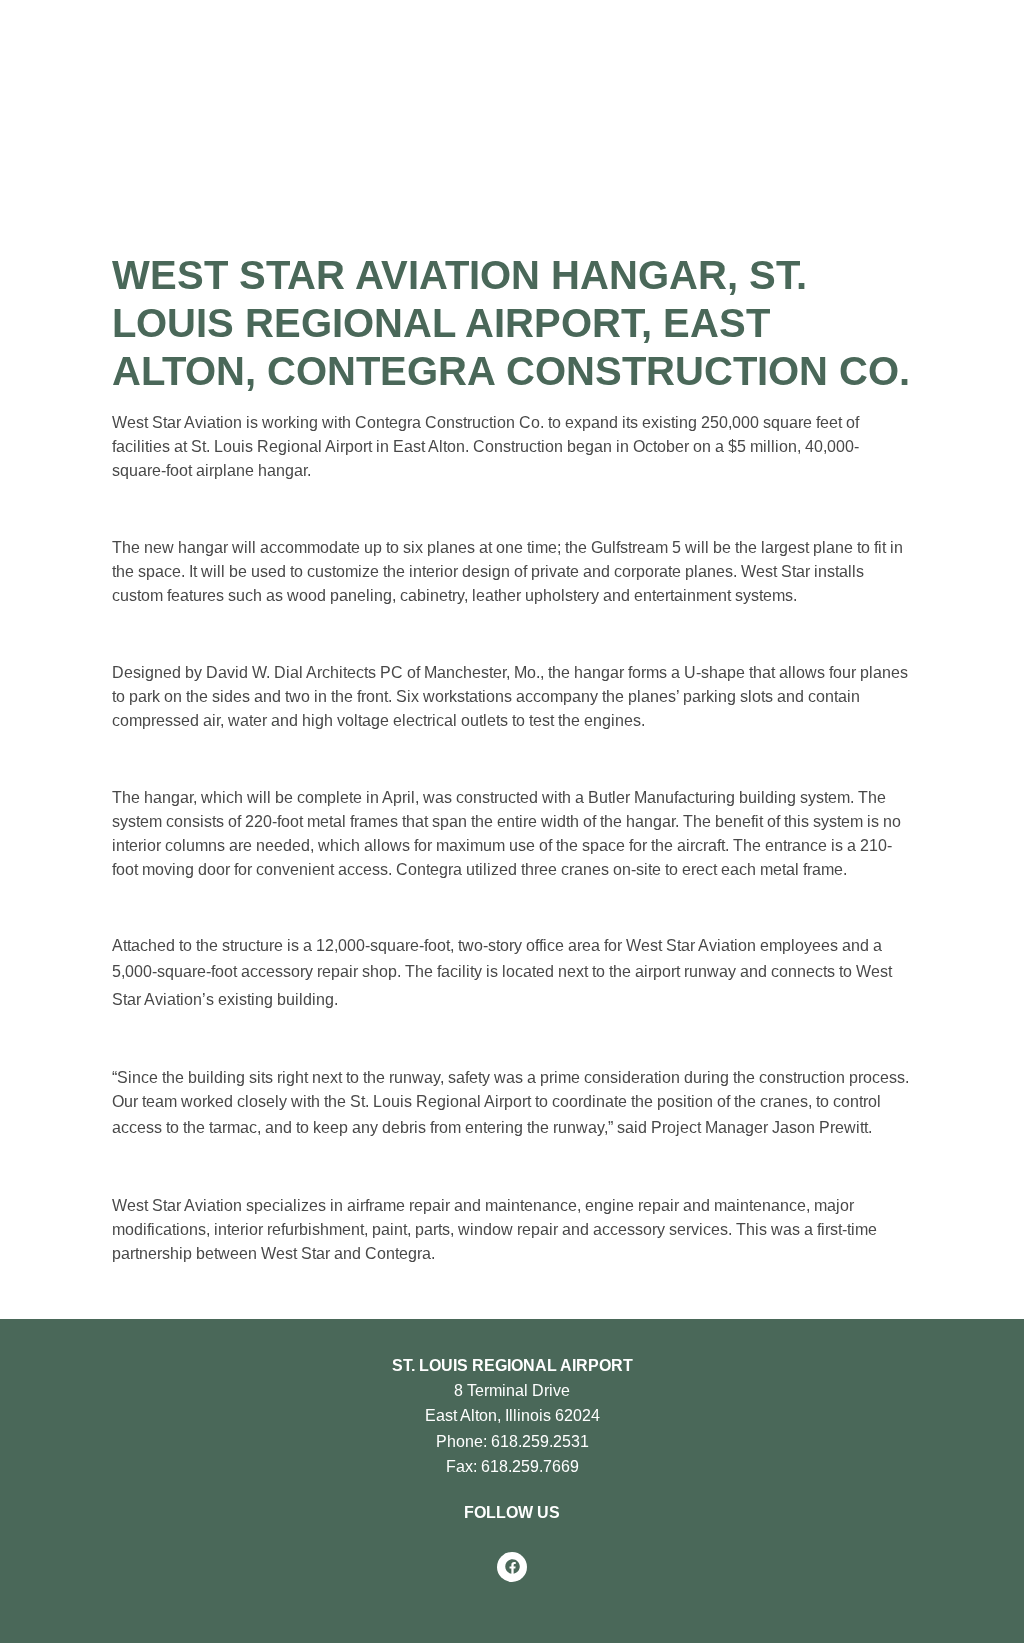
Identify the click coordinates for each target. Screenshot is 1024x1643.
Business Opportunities (529, 149)
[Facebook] (512, 1567)
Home (38, 149)
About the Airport (153, 149)
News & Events (726, 149)
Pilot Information (329, 149)
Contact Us (880, 149)
